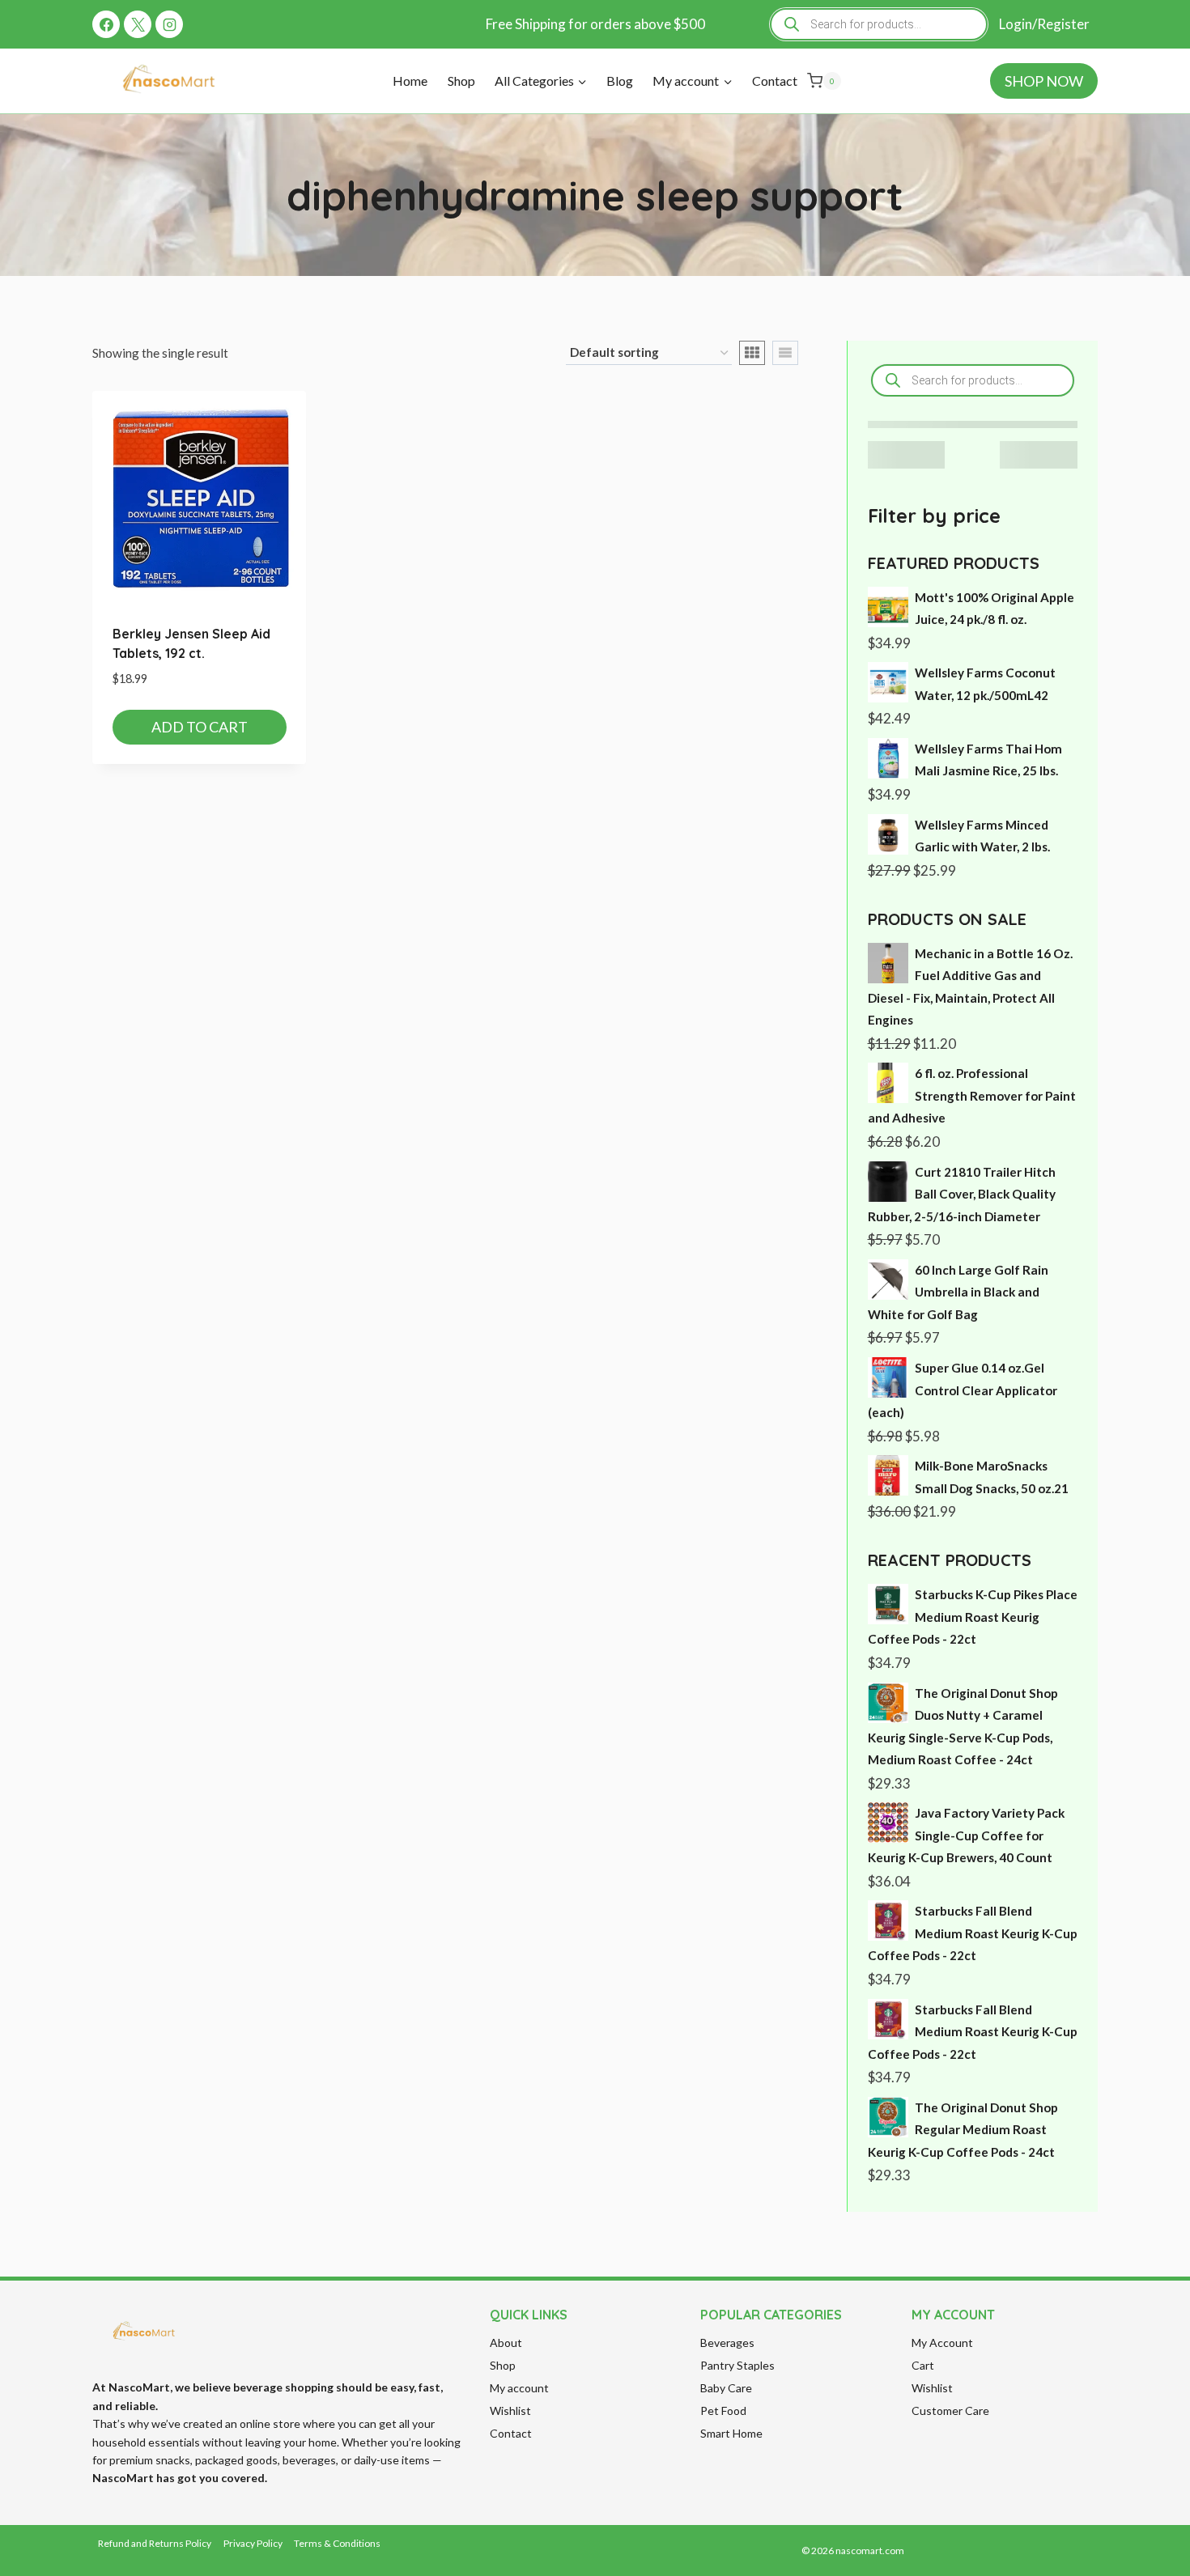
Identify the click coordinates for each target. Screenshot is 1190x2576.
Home (410, 81)
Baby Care (726, 2388)
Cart (923, 2365)
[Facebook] (106, 24)
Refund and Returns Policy (155, 2543)
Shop (461, 81)
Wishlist (510, 2410)
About (506, 2343)
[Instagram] (169, 24)
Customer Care (950, 2410)
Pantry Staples (737, 2365)
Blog (620, 81)
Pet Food (723, 2410)
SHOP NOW (1044, 81)
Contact (775, 81)
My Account (942, 2343)
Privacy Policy (253, 2543)
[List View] (785, 353)
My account (519, 2388)
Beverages (727, 2343)
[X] (138, 24)
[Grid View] (752, 353)
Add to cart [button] (200, 727)
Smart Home (731, 2433)
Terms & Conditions (337, 2543)
